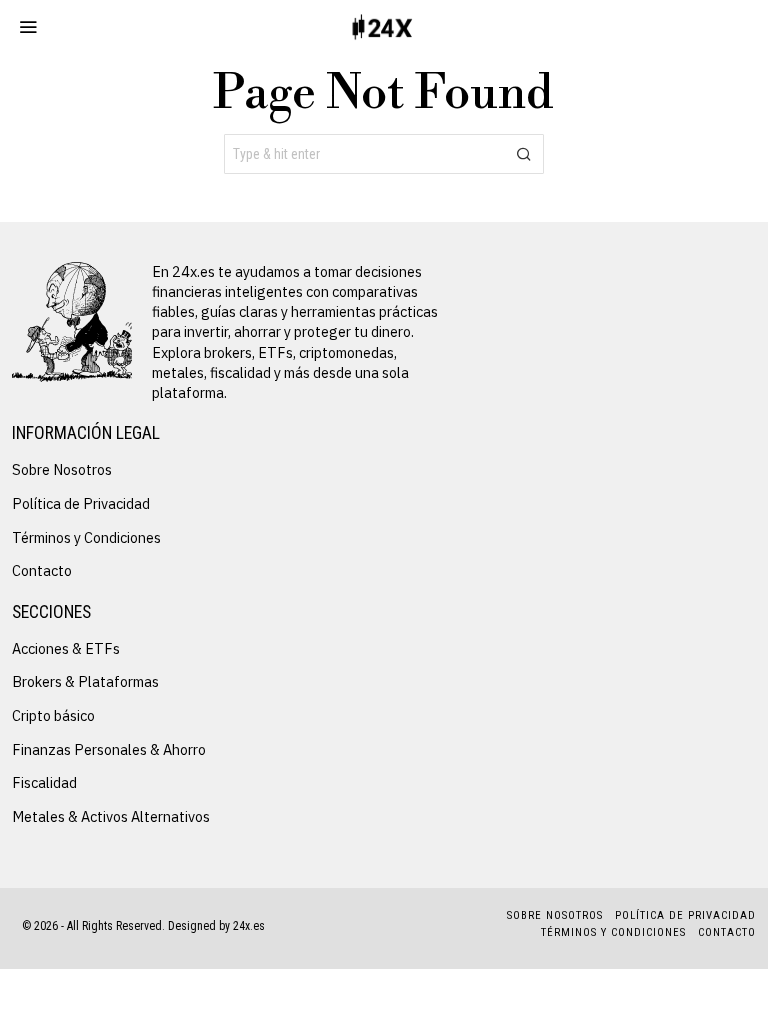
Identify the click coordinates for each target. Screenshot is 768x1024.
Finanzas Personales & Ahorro (109, 749)
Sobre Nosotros (62, 469)
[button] (524, 154)
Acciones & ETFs (66, 648)
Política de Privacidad (81, 503)
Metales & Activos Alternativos (111, 816)
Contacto (42, 570)
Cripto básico (53, 715)
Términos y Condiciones (86, 537)
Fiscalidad (44, 782)
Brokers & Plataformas (85, 681)
